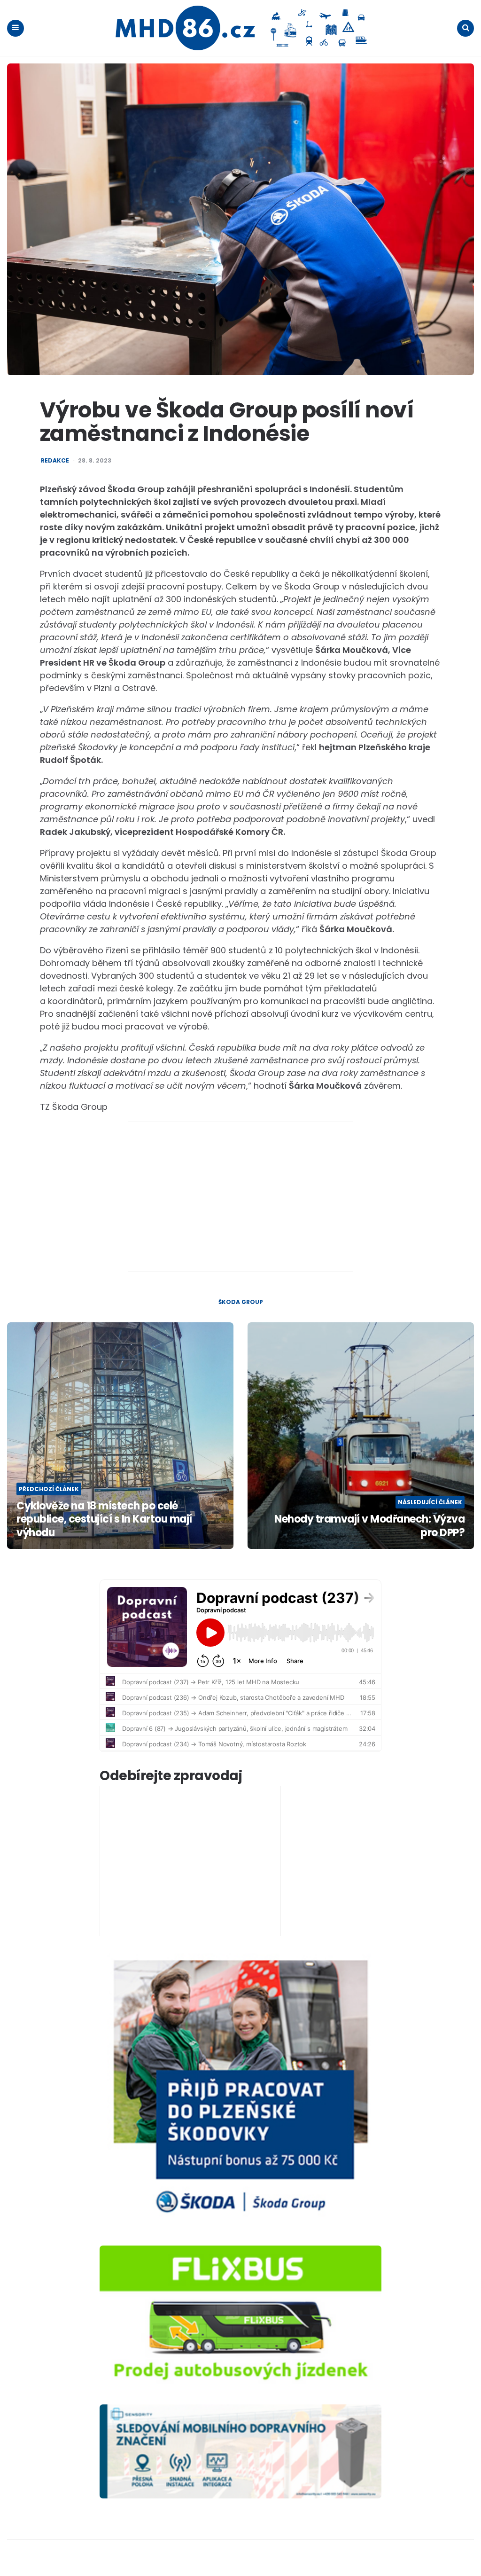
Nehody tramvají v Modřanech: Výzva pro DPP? (369, 1526)
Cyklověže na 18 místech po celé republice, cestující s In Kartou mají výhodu (104, 1520)
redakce (55, 461)
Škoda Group (241, 1302)
